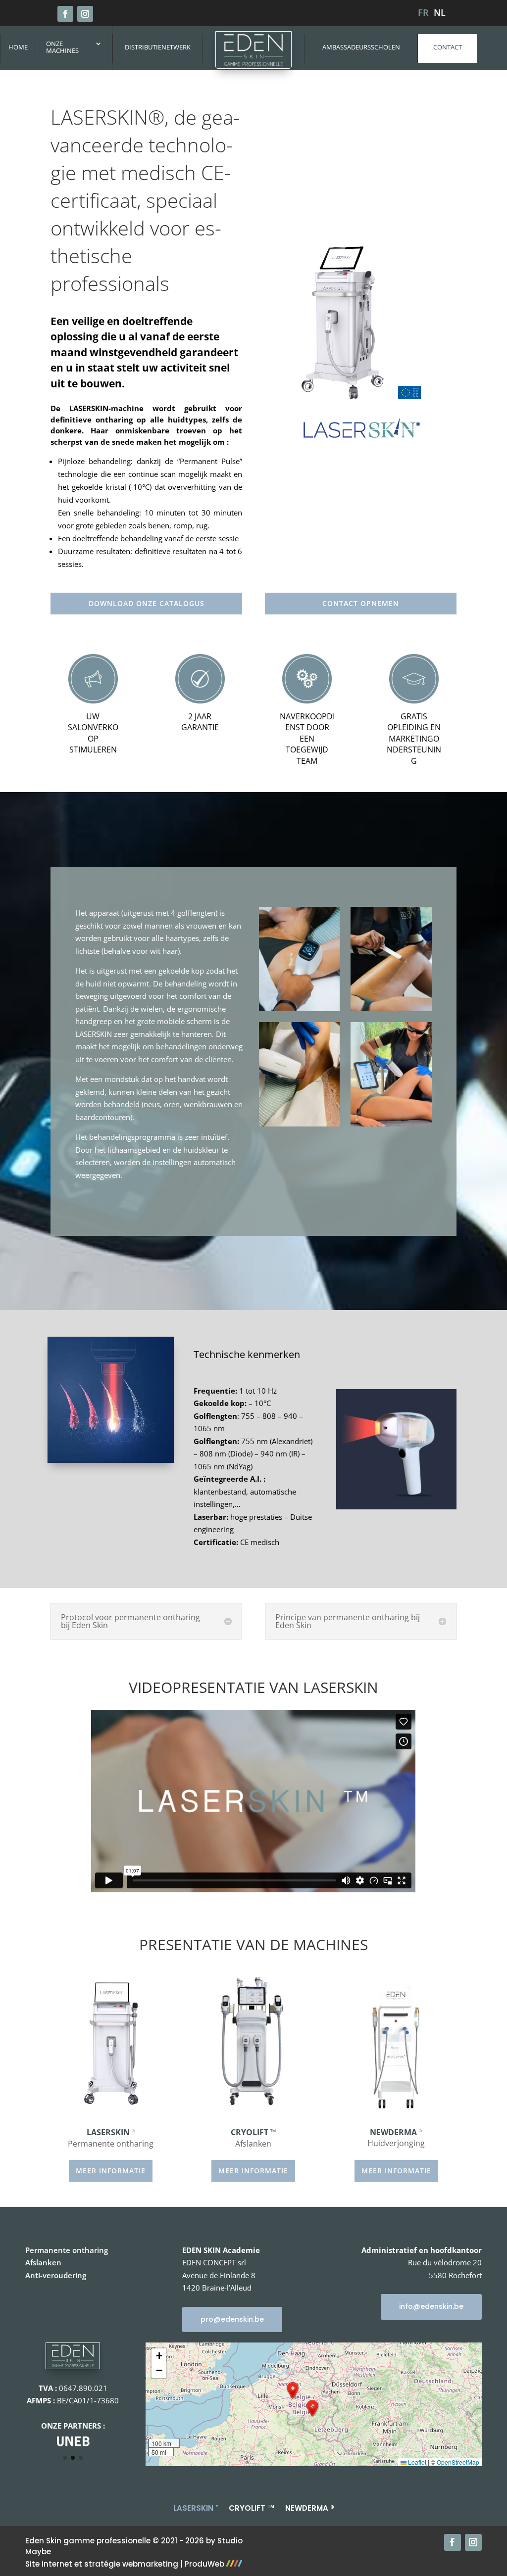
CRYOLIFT (252, 2507)
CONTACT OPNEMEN (361, 603)
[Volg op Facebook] (65, 14)
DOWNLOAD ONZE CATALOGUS (147, 603)
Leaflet (416, 2462)
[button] (293, 2390)
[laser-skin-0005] (300, 1124)
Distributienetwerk (158, 47)
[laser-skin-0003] (391, 1124)
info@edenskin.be (431, 2306)
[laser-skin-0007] (300, 1008)
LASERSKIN (196, 2507)
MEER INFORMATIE (111, 2171)
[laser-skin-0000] (391, 1008)
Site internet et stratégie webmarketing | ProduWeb (126, 2564)
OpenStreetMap (458, 2462)
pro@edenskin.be (232, 2319)
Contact (448, 47)
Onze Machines (62, 47)
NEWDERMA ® (310, 2507)
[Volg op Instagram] (85, 14)
